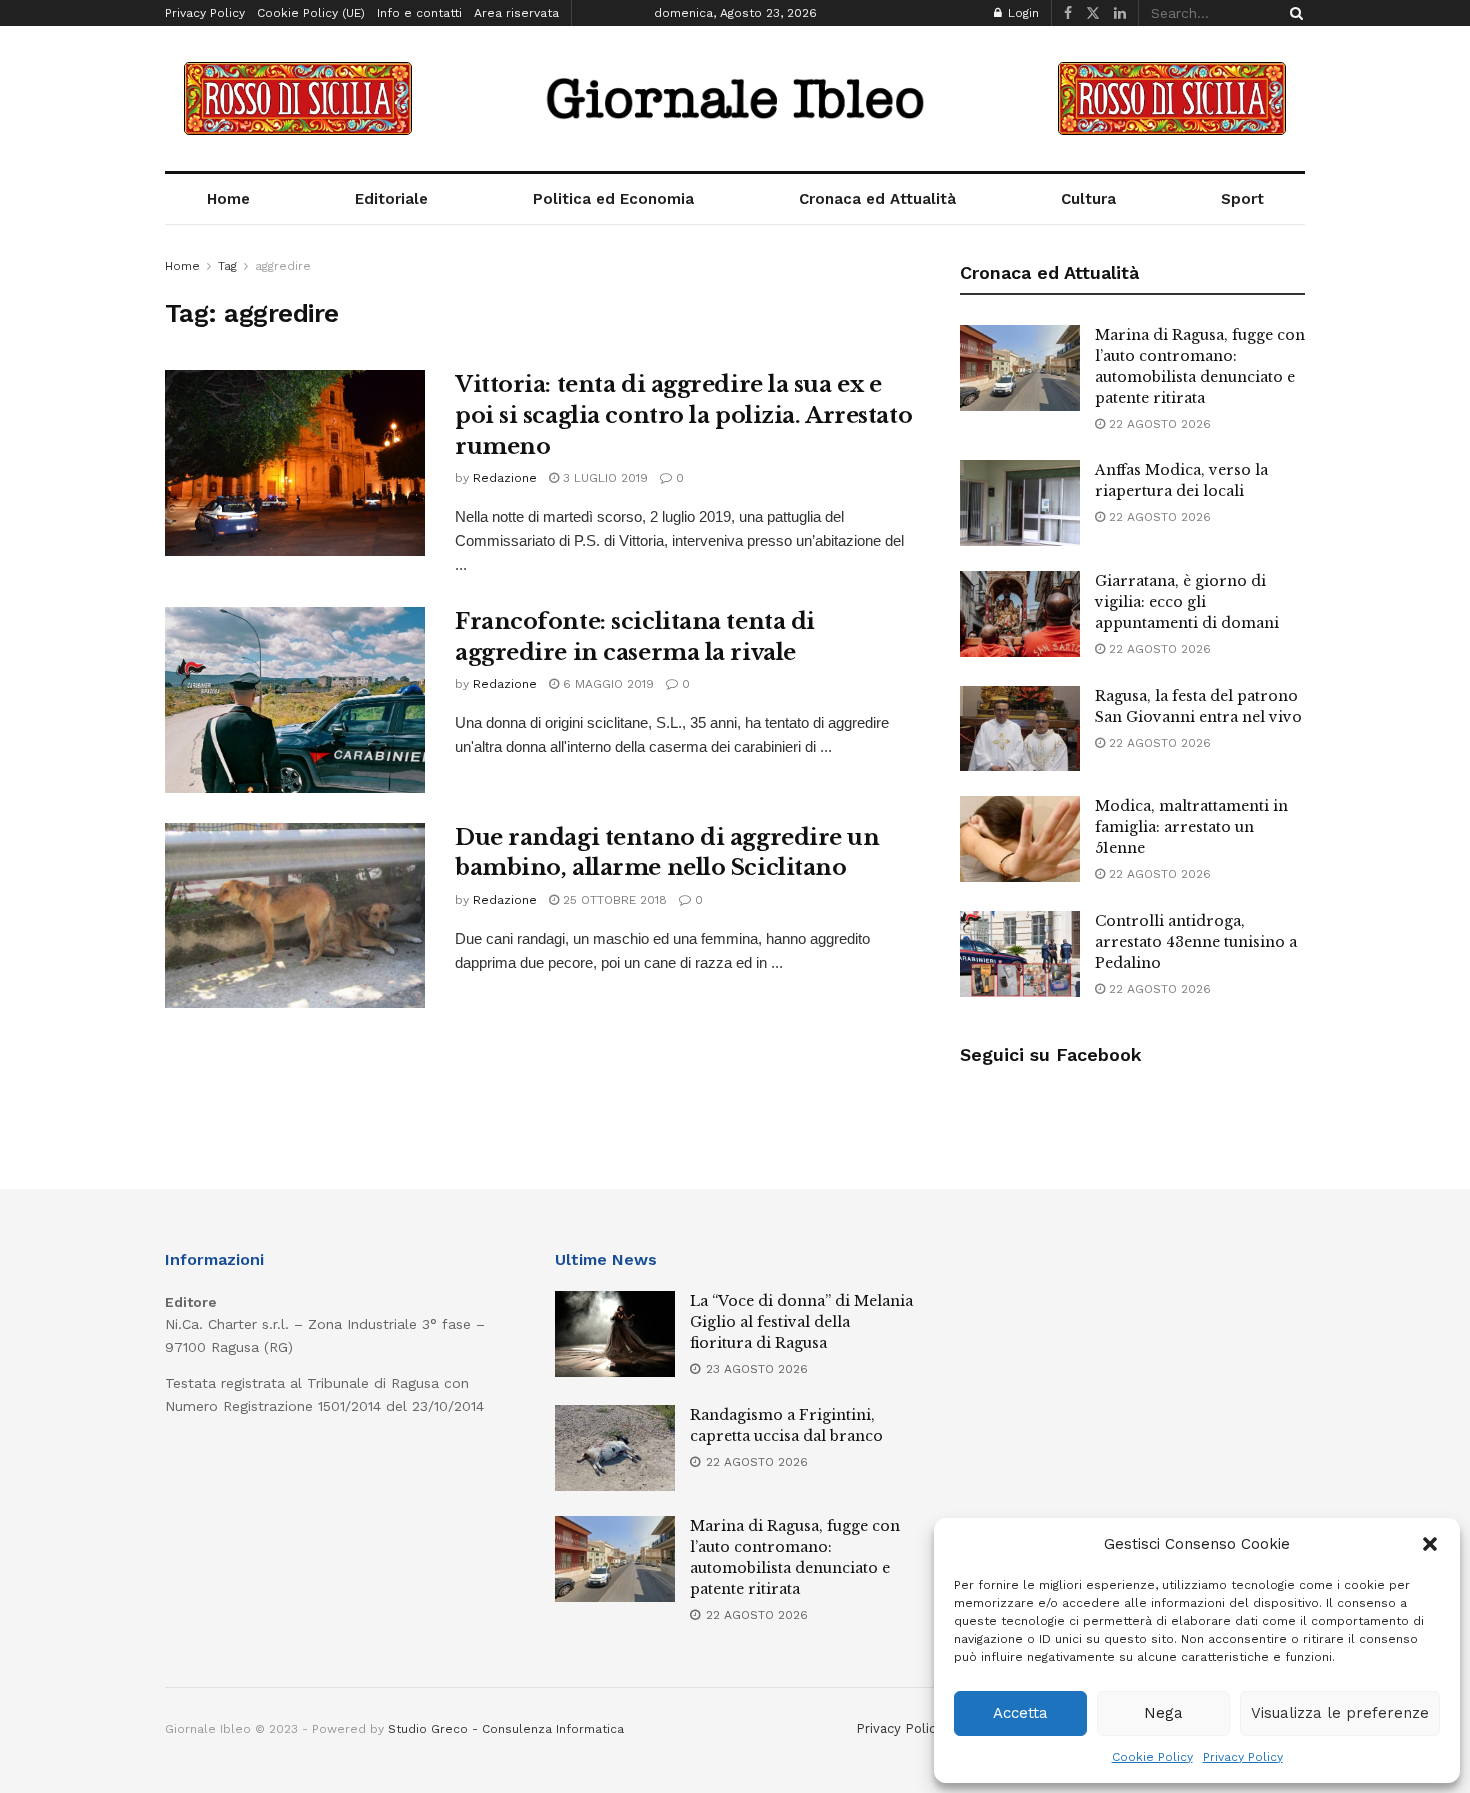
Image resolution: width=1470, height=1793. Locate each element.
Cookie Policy (1152, 1757)
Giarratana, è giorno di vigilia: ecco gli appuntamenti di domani (1187, 602)
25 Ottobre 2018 (613, 900)
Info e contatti (419, 13)
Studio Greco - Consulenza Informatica (506, 1729)
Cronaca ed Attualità (877, 199)
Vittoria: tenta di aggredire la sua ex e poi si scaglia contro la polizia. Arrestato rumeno (683, 415)
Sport (1242, 199)
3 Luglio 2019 (603, 478)
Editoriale (391, 199)
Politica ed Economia (613, 199)
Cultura (1088, 199)
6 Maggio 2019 (606, 684)
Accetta (1020, 1713)
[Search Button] (1293, 13)
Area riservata (516, 13)
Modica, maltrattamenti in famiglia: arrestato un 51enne (1191, 827)
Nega (1163, 1713)
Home (228, 199)
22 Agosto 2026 (1158, 424)
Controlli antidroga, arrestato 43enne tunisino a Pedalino (1196, 942)
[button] (1430, 1544)
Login (1021, 13)
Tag (227, 266)
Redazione (505, 478)
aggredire (283, 266)
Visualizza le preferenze (1340, 1713)
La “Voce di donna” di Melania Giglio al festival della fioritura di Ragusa (801, 1322)
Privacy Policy (1243, 1757)
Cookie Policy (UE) (311, 13)
